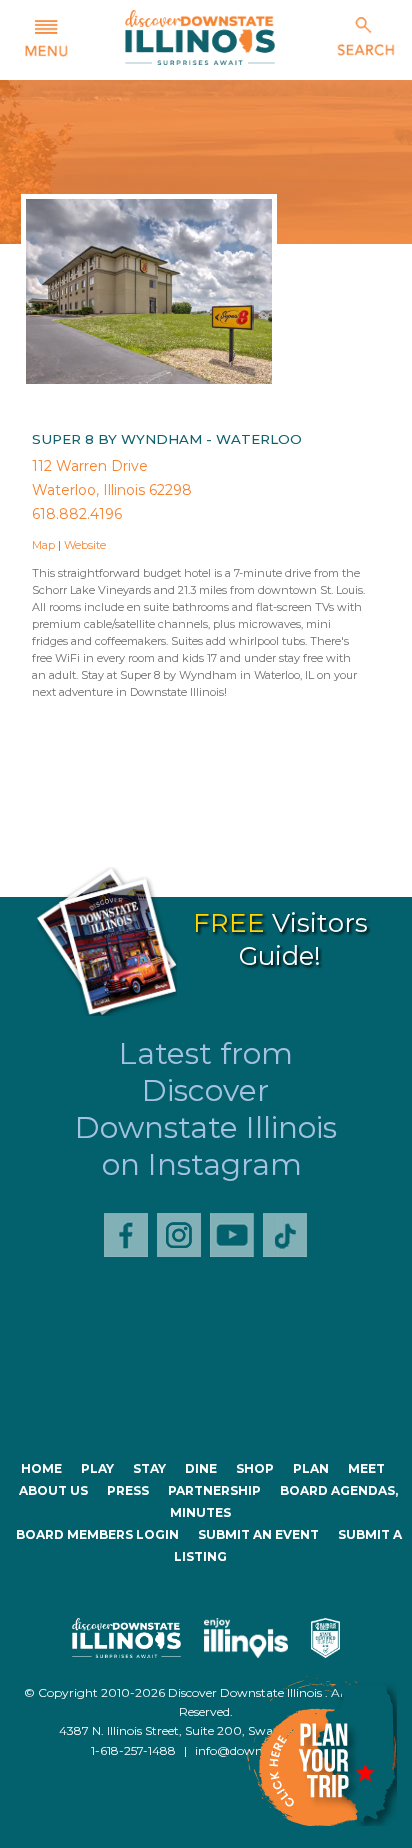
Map (43, 545)
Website (85, 545)
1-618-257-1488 (133, 1750)
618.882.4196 (77, 514)
